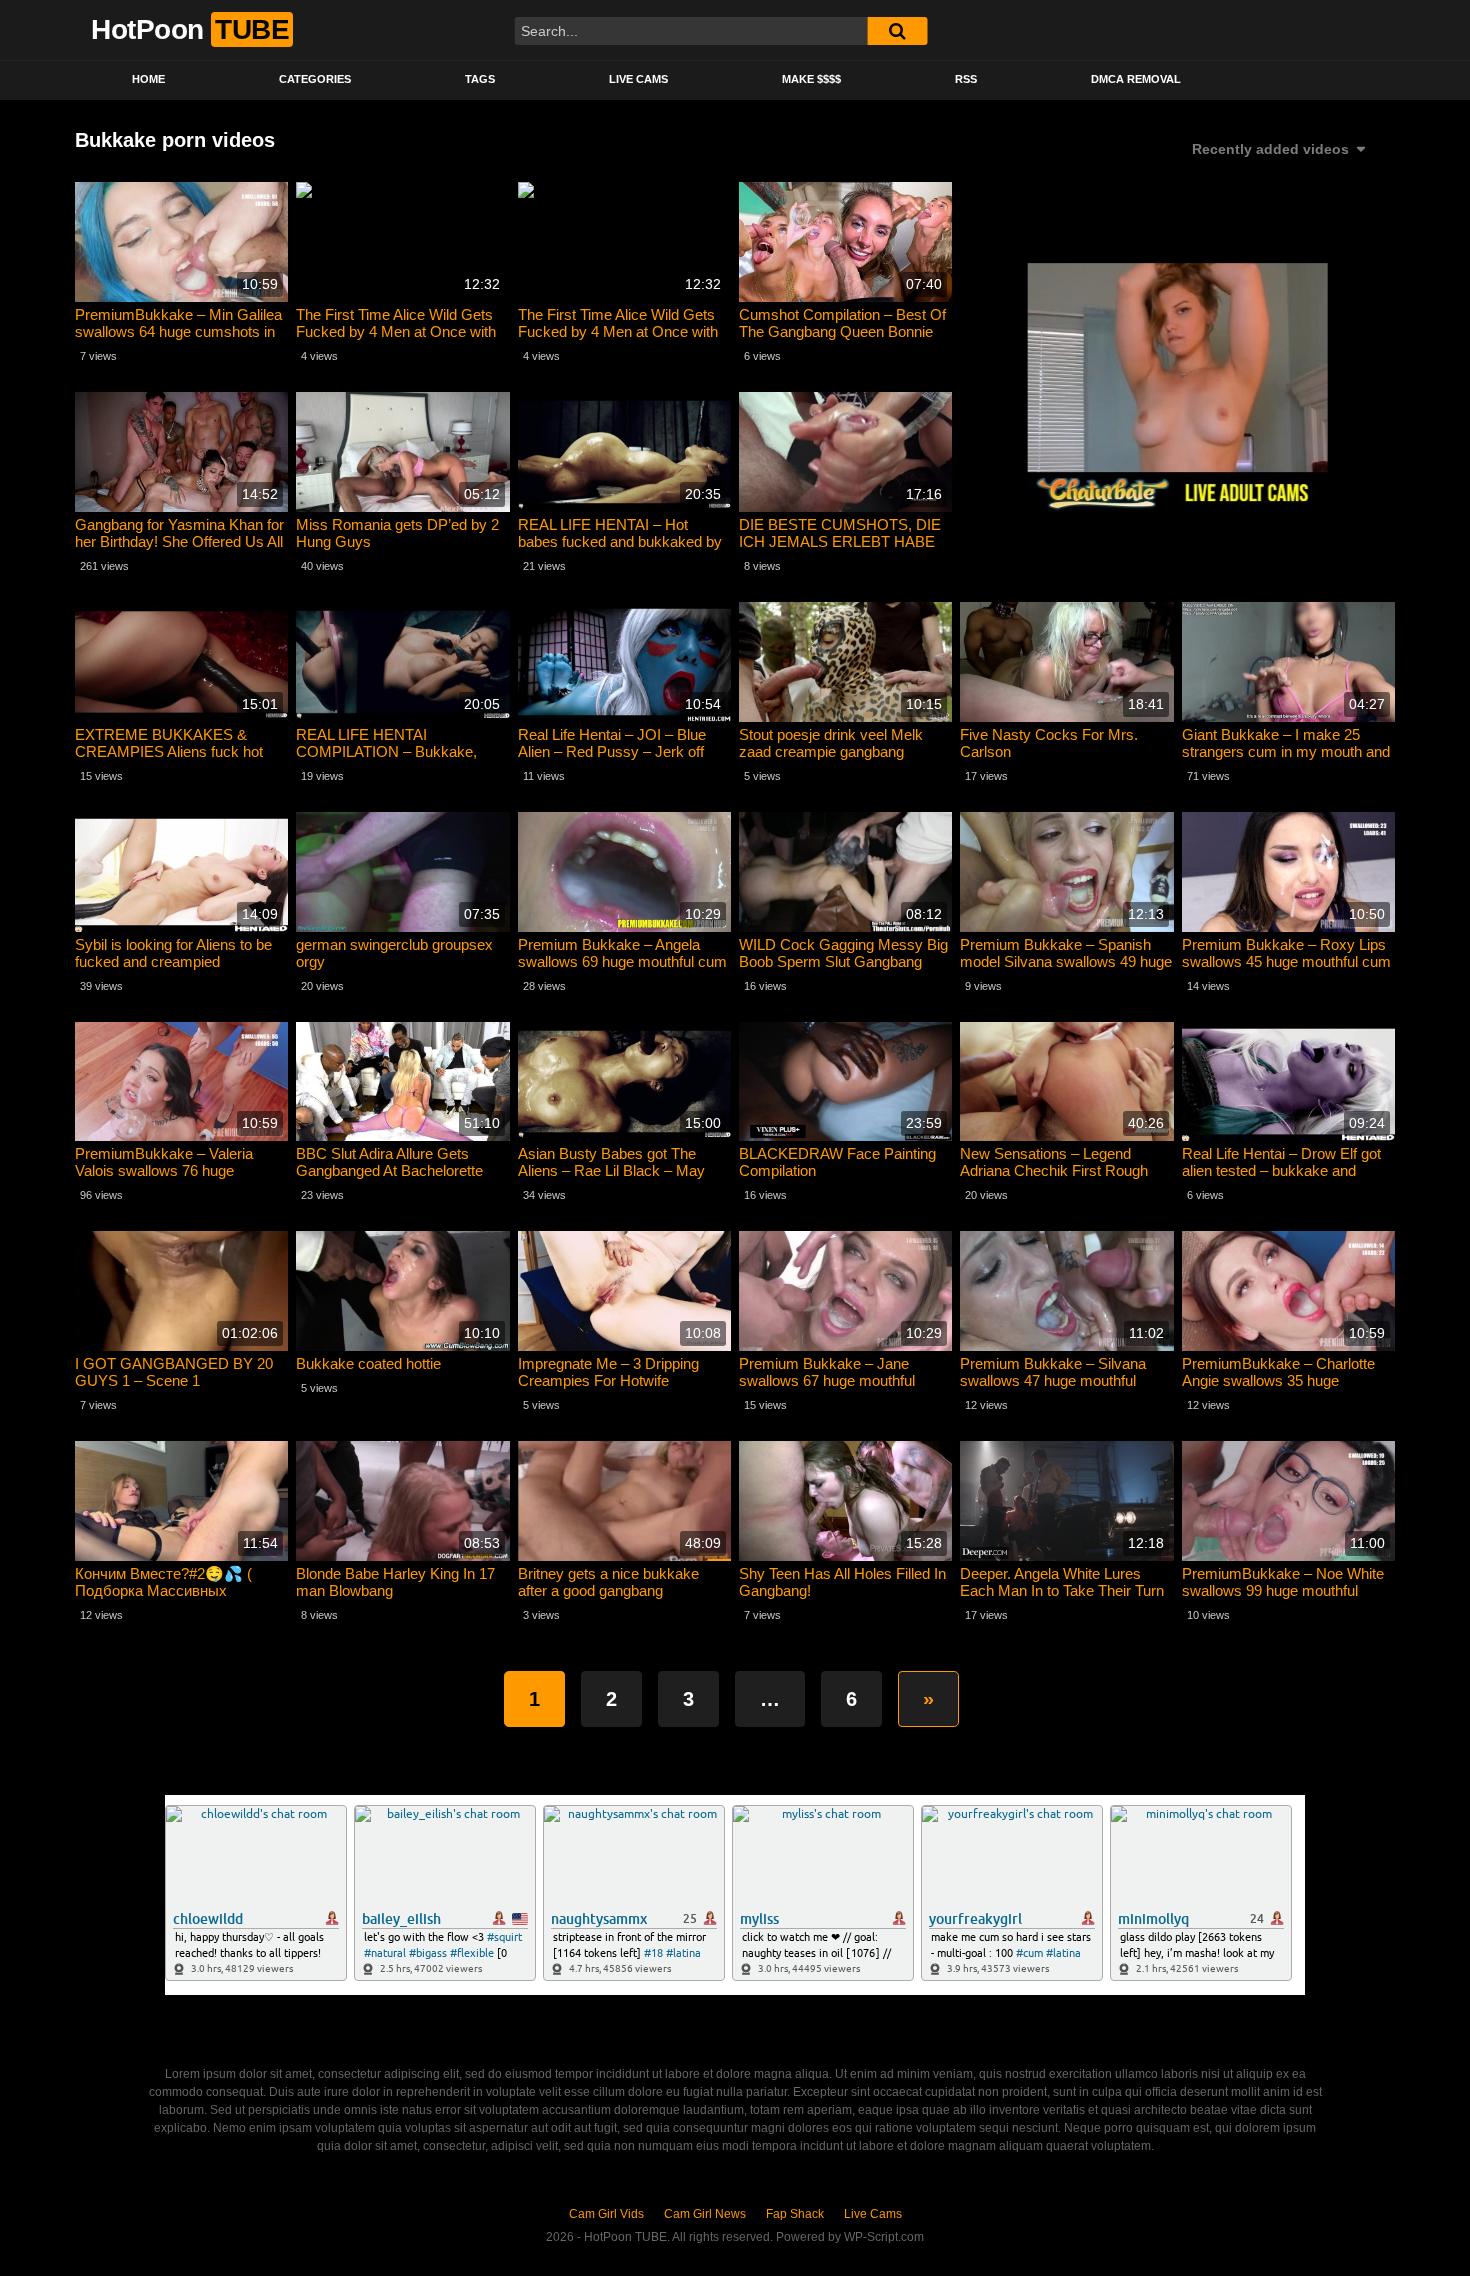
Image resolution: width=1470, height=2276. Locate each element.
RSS (966, 79)
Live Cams (638, 79)
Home (148, 79)
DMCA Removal (1136, 79)
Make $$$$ (811, 79)
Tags (480, 79)
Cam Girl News (705, 2214)
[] (897, 31)
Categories (315, 79)
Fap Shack (795, 2214)
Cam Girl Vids (606, 2214)
